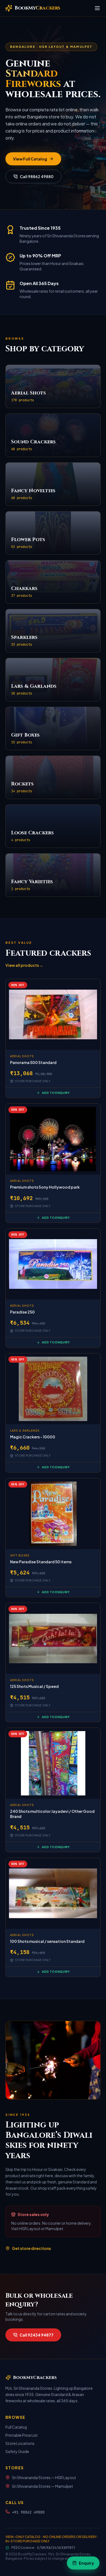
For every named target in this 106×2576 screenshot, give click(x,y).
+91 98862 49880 (28, 2512)
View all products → (24, 965)
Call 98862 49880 (37, 176)
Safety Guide (17, 2451)
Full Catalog (16, 2427)
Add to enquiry (56, 1093)
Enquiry (86, 2563)
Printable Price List (22, 2435)
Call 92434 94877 (37, 2335)
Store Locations (20, 2443)
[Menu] (97, 8)
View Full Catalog (30, 159)
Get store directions (31, 2248)
